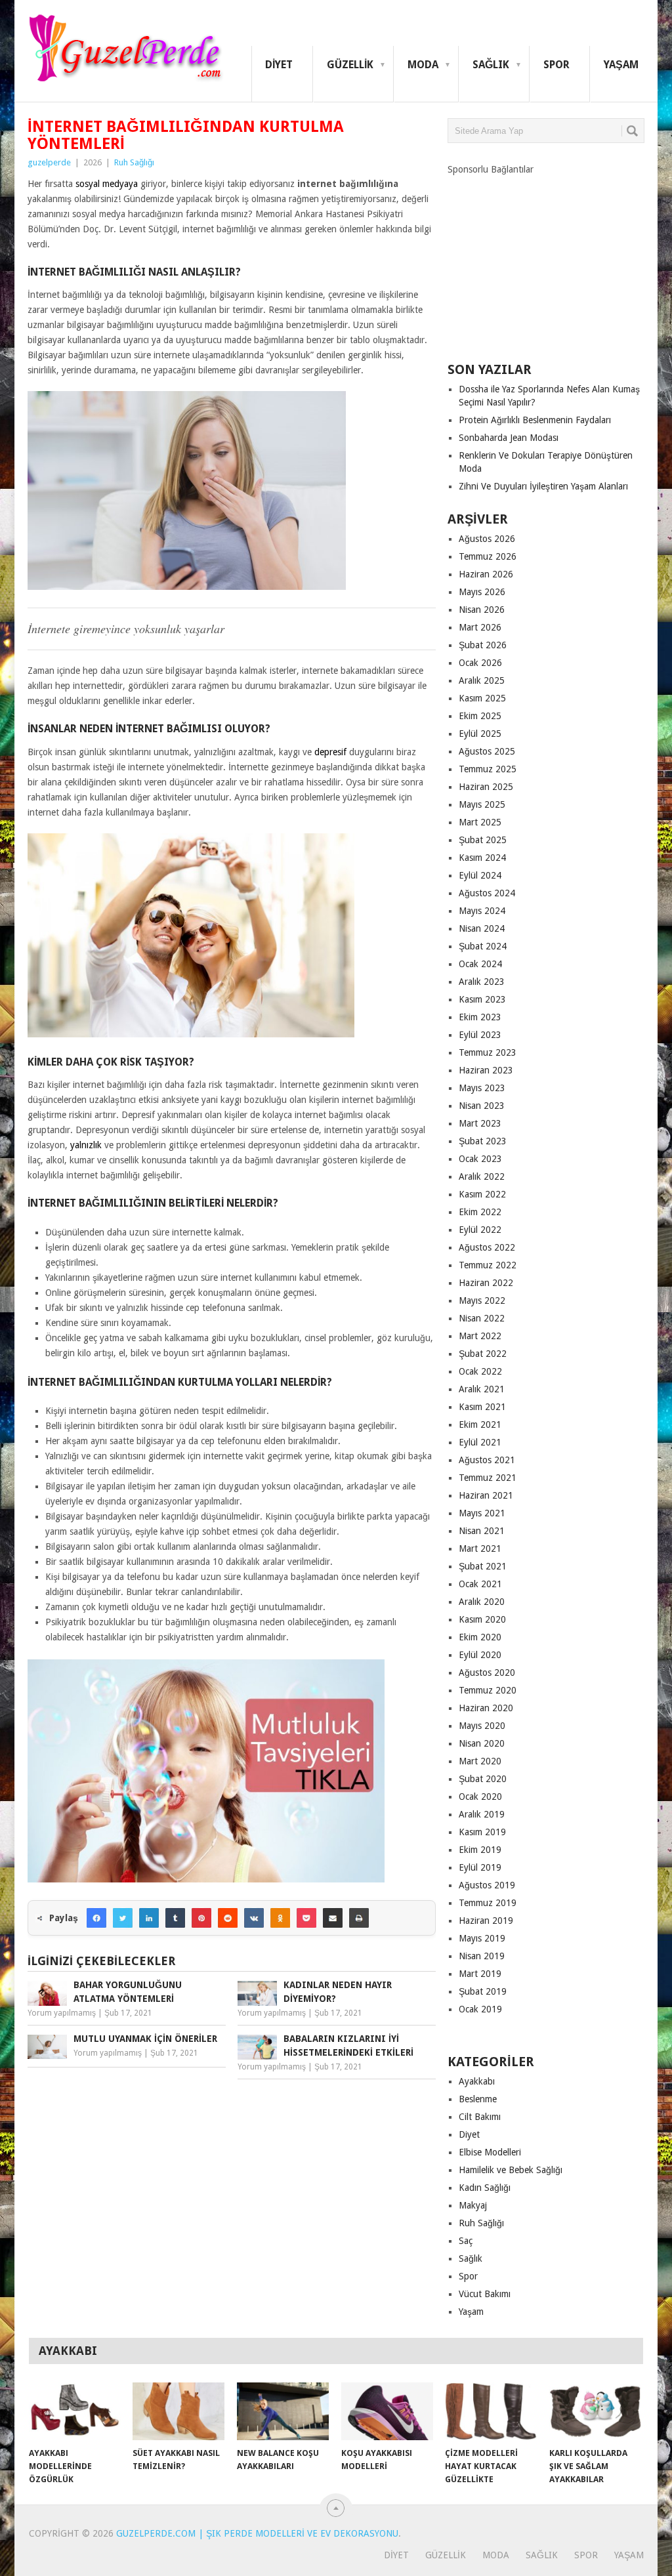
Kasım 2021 (482, 1407)
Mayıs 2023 (482, 1088)
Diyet (279, 65)
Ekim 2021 (480, 1424)
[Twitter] (123, 1918)
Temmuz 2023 (488, 1052)
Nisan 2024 (482, 928)
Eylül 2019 (480, 1867)
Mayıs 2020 (482, 1726)
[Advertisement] (546, 258)
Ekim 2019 (480, 1850)
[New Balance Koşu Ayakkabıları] (283, 2411)
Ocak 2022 (480, 1371)
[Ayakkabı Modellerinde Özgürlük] (75, 2411)
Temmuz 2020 (488, 1690)
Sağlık (491, 65)
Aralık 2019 (482, 1814)
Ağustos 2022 (487, 1247)
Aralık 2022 (482, 1176)
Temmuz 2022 (488, 1265)
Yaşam (621, 65)
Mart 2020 (480, 1761)
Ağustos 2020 (487, 1672)
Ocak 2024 (480, 964)
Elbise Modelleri (490, 2152)
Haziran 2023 (486, 1070)
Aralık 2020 (482, 1602)
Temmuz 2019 (488, 1903)
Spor (556, 65)
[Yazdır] (359, 1918)
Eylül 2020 (480, 1655)
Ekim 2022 (480, 1212)
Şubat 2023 (483, 1141)
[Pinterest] (201, 1918)
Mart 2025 (480, 822)
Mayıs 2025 (482, 804)
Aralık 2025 (482, 680)
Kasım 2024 (482, 858)
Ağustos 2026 (487, 539)
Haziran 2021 (486, 1495)
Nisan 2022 (482, 1318)
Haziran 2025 (486, 787)
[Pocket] (306, 1918)
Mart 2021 (480, 1548)
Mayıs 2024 (482, 911)
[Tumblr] (175, 1918)
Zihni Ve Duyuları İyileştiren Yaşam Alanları (543, 486)
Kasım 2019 (482, 1832)
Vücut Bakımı (485, 2294)
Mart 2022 (480, 1336)
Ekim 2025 (480, 716)
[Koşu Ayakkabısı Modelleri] (387, 2411)
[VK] (254, 1918)
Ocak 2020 (480, 1797)
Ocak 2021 (480, 1584)
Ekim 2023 (480, 1017)
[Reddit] (228, 1918)
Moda (423, 65)
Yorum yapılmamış (62, 2013)
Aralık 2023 (482, 982)
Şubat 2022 (483, 1354)
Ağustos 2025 (487, 751)
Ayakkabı (477, 2081)
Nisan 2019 (482, 1956)
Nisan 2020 (482, 1743)
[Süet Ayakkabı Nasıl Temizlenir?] (178, 2411)
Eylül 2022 (480, 1230)
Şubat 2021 (483, 1566)
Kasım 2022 (482, 1194)
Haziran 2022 (486, 1283)
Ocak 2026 (480, 663)
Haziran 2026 (486, 574)
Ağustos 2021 (487, 1460)
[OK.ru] (280, 1918)
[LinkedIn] (149, 1918)
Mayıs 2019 (482, 1938)
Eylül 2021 (480, 1442)
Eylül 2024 (480, 875)
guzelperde (49, 162)
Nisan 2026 (482, 610)
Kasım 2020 (482, 1619)
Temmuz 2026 (488, 556)
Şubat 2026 (483, 645)
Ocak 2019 (480, 2009)
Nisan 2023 (482, 1106)
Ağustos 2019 (487, 1885)
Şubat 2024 (483, 946)
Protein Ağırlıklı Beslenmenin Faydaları (535, 420)
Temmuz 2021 (488, 1478)
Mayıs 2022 (482, 1300)
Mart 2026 (480, 627)
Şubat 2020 (483, 1779)
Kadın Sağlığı (485, 2188)
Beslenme (478, 2099)
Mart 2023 (480, 1123)
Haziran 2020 (486, 1708)
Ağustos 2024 (487, 893)
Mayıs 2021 (482, 1513)
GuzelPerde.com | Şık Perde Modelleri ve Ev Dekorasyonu (257, 2533)
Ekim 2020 (480, 1637)
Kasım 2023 (482, 999)
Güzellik (350, 65)
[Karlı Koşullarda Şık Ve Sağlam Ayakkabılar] (595, 2411)
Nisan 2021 (482, 1531)
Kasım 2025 (482, 698)
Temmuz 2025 (488, 769)
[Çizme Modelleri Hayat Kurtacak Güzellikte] (491, 2411)
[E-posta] (333, 1918)
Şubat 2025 (483, 840)
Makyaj (473, 2205)
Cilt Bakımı (480, 2117)
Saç (466, 2241)
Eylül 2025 (480, 734)
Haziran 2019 (486, 1921)
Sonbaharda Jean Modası (509, 438)
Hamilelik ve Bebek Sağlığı (511, 2170)
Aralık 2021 (482, 1389)
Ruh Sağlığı (134, 162)
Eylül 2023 (480, 1035)
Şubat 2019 (483, 1991)
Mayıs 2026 (482, 592)
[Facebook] (96, 1918)
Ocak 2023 (480, 1159)
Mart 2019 (480, 1974)
